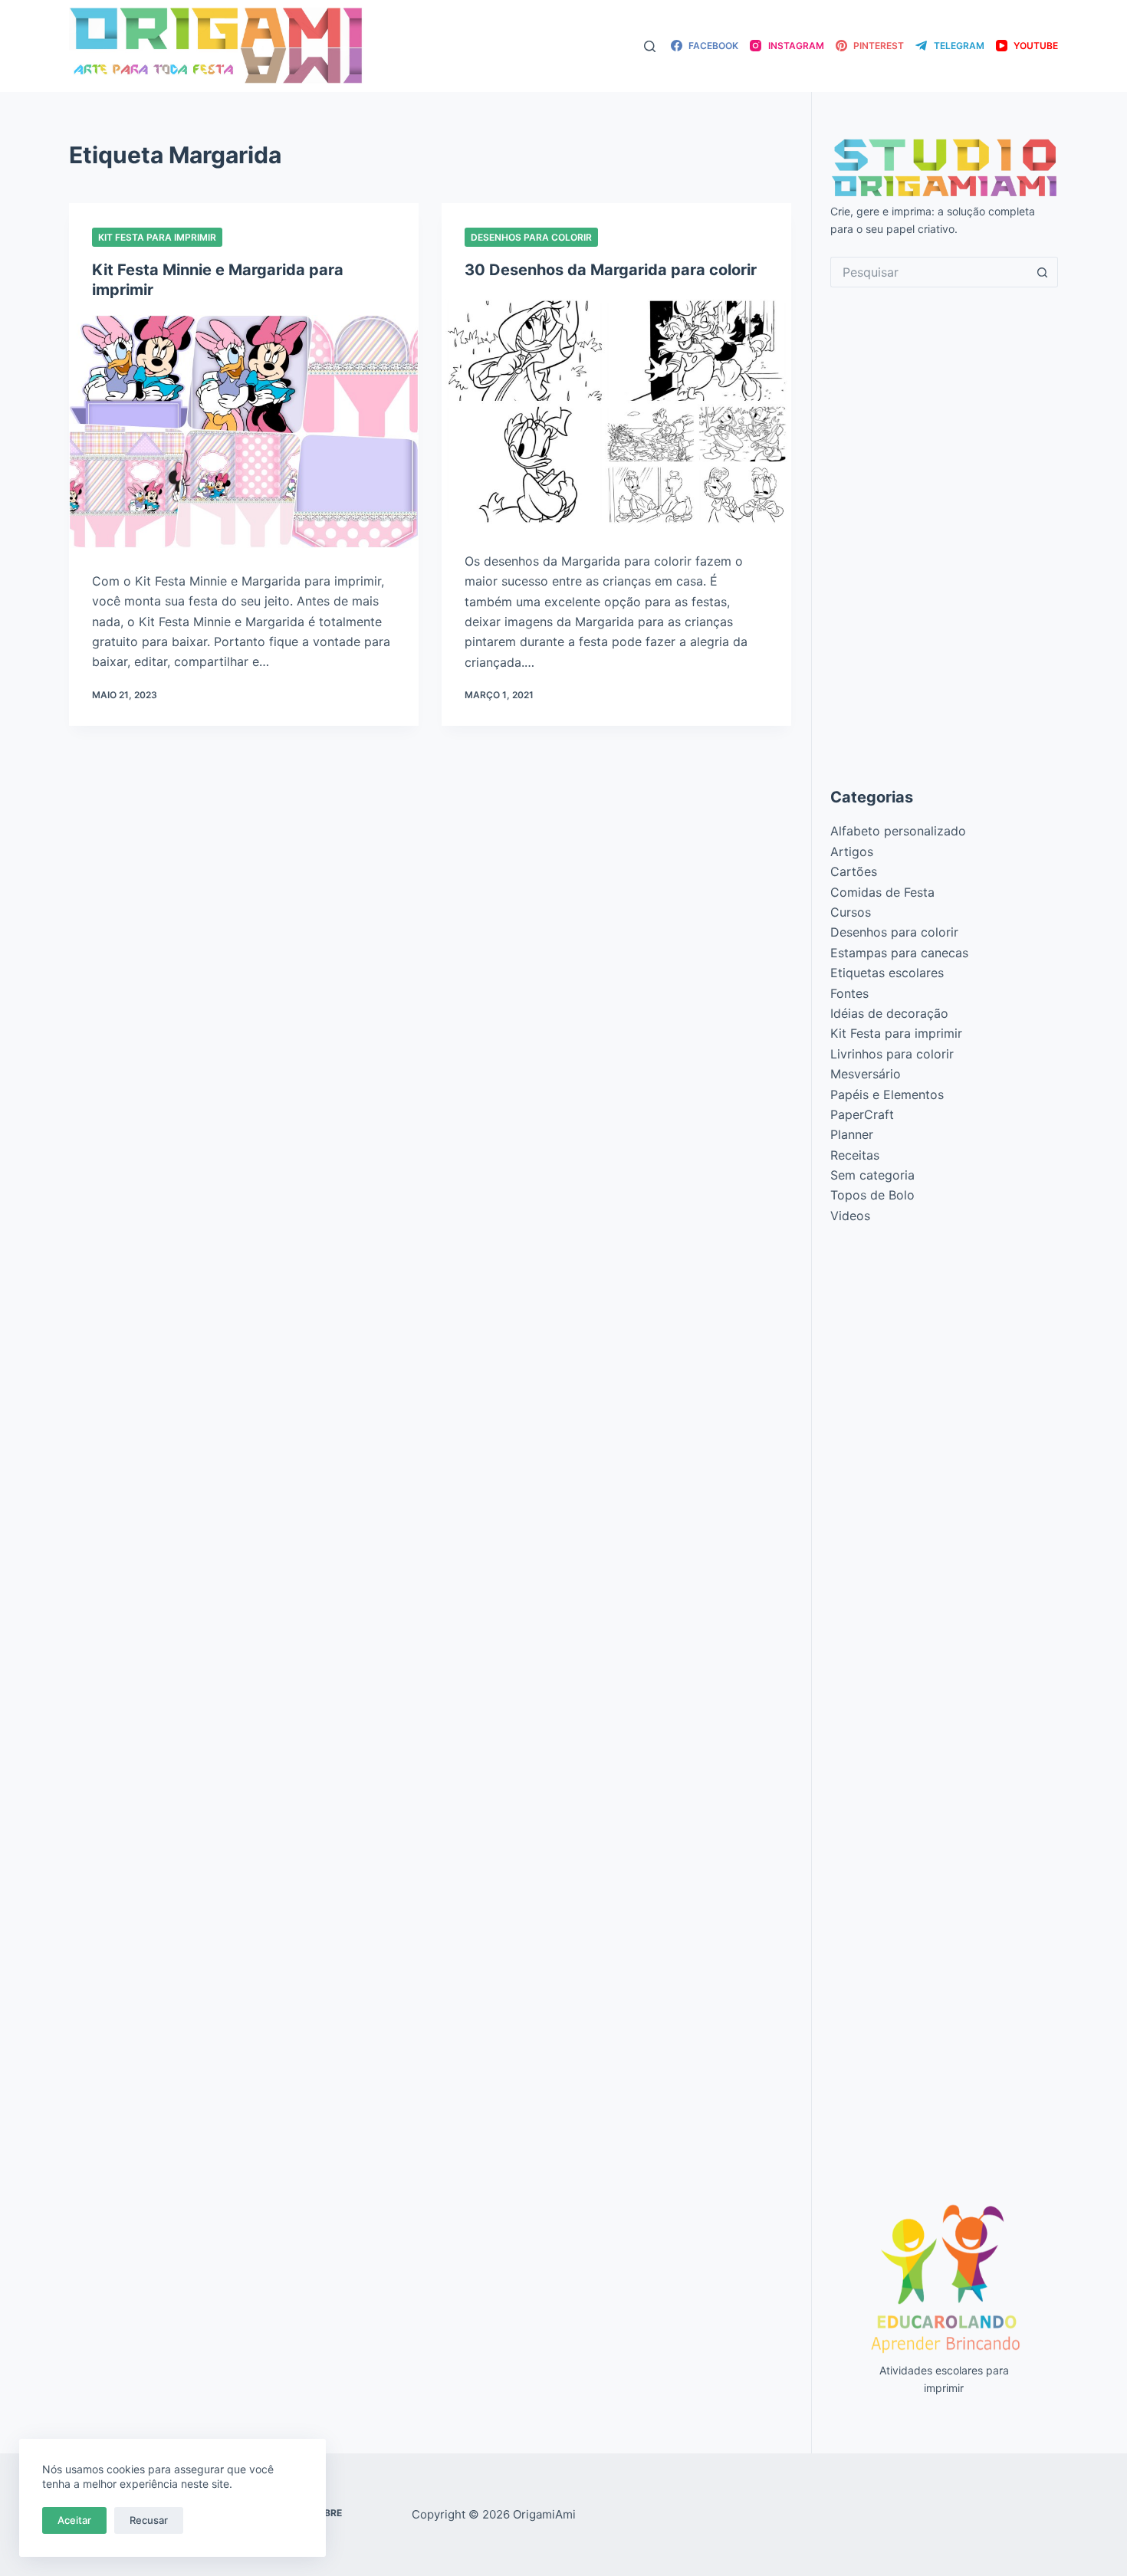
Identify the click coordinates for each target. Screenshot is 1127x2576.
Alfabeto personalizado (898, 831)
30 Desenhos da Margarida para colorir (611, 270)
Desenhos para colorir (531, 237)
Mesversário (866, 1074)
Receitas (855, 1155)
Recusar (149, 2520)
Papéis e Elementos (887, 1094)
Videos (850, 1216)
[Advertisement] (945, 537)
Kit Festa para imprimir (157, 237)
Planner (852, 1134)
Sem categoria (872, 1175)
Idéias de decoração (889, 1013)
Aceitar (74, 2520)
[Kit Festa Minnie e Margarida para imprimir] (244, 432)
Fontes (849, 993)
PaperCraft (862, 1114)
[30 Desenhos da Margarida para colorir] (616, 412)
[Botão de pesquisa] (1043, 272)
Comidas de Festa (882, 892)
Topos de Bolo (872, 1195)
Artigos (852, 852)
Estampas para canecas (899, 953)
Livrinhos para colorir (892, 1054)
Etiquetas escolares (887, 973)
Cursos (851, 912)
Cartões (854, 871)
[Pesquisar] (650, 46)
